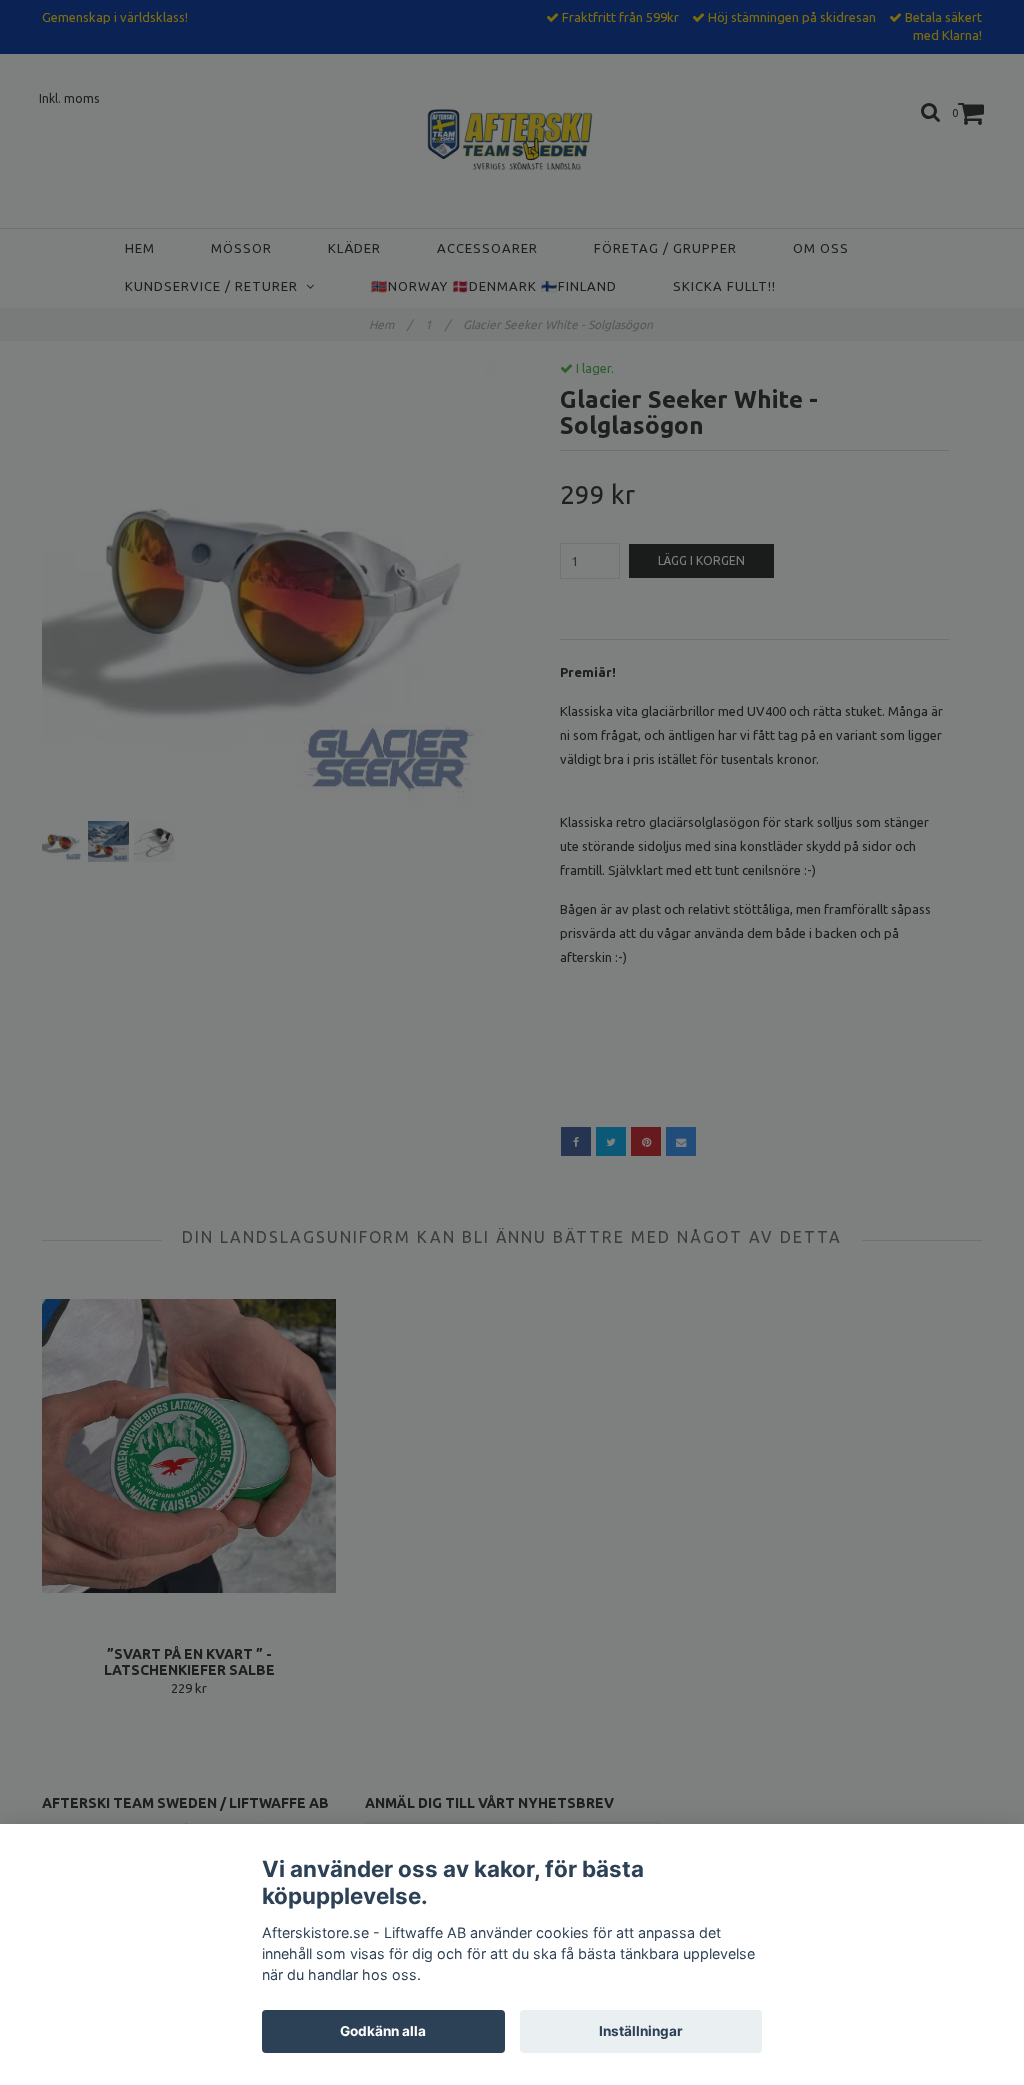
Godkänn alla (383, 2031)
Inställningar (641, 2031)
